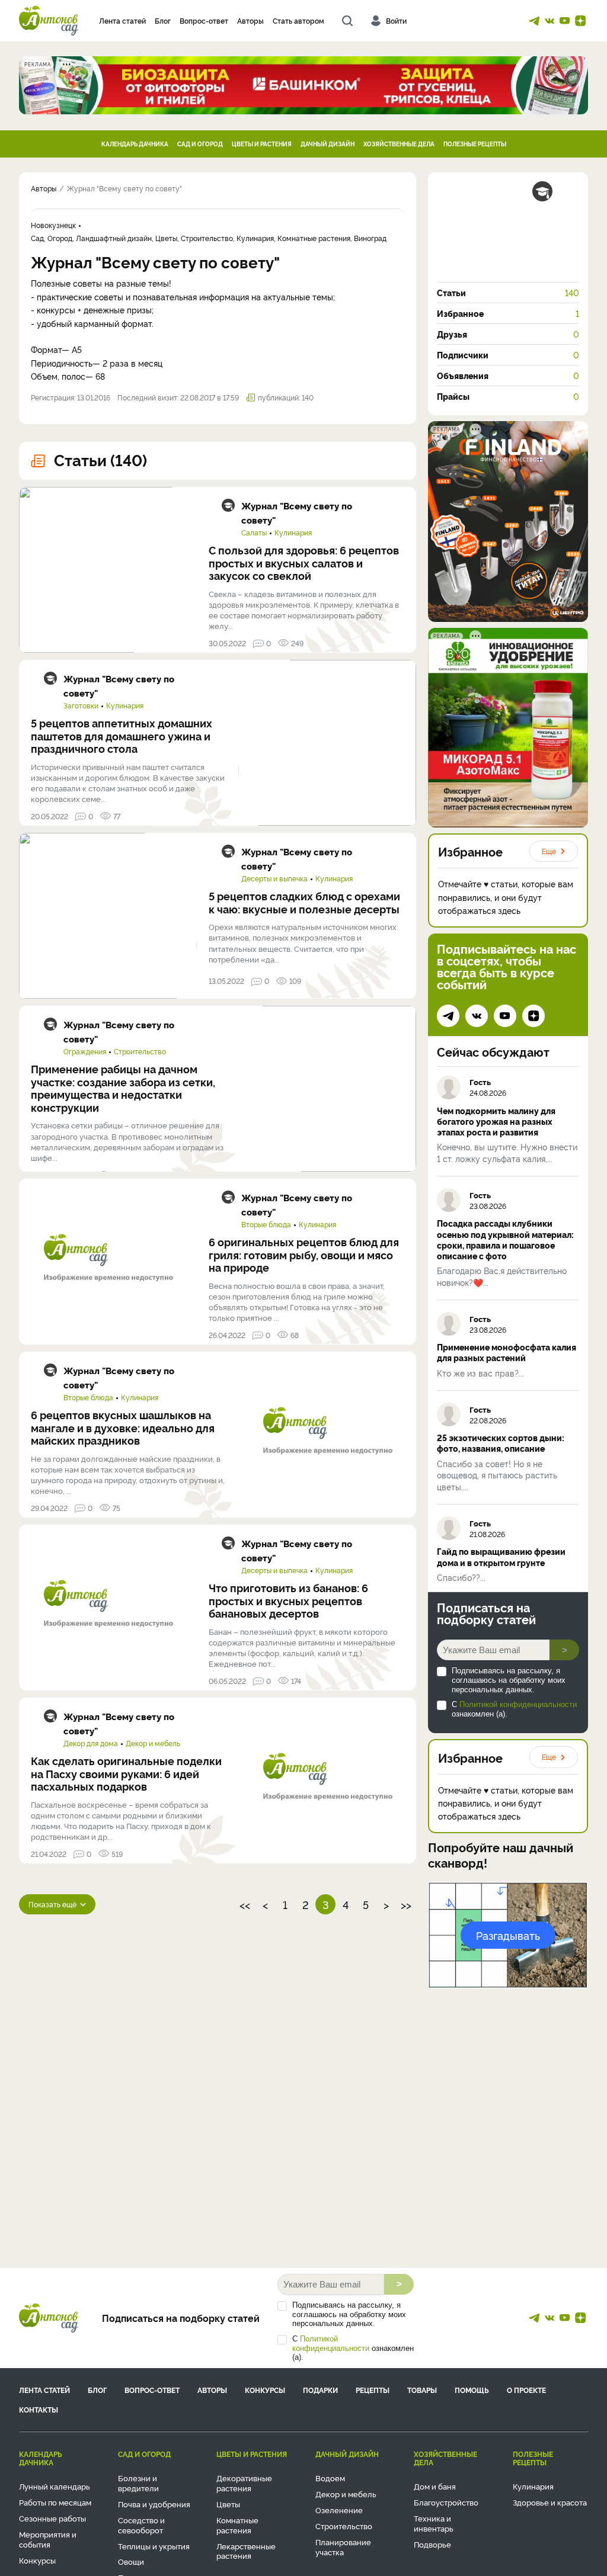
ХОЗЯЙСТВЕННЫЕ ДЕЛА (399, 144)
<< (245, 1904)
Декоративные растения (244, 2483)
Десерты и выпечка (274, 878)
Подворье (432, 2544)
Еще (549, 851)
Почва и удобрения (154, 2504)
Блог (163, 20)
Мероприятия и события (48, 2539)
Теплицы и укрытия (154, 2546)
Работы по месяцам (55, 2502)
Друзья (508, 334)
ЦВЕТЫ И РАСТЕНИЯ (262, 144)
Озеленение (339, 2510)
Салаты (254, 532)
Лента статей (122, 20)
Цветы (228, 2504)
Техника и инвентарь (434, 2523)
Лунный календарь (55, 2486)
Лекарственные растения (246, 2551)
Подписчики (508, 355)
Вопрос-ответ (204, 20)
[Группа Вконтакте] (550, 21)
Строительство (140, 1051)
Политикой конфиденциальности (518, 1704)
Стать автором (298, 20)
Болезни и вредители (138, 2483)
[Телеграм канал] (534, 21)
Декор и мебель (153, 1743)
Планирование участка (343, 2547)
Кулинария (293, 532)
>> (406, 1904)
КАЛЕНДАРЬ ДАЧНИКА (135, 144)
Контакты (39, 2409)
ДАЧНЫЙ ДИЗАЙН (328, 144)
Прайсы (508, 396)
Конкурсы (265, 2390)
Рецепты (373, 2390)
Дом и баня (435, 2486)
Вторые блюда (266, 1224)
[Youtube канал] (565, 21)
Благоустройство (446, 2502)
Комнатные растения (237, 2525)
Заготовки (81, 705)
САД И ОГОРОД (200, 144)
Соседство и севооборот (141, 2525)
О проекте (526, 2390)
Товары (422, 2390)
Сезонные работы (52, 2518)
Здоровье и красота (550, 2502)
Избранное (508, 313)
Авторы (250, 20)
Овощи (131, 2561)
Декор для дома (91, 1743)
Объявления (508, 376)
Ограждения (85, 1051)
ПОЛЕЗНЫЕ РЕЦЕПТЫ (475, 144)
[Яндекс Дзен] (580, 21)
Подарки (320, 2390)
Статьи (508, 293)
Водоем (330, 2478)
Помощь (472, 2390)
